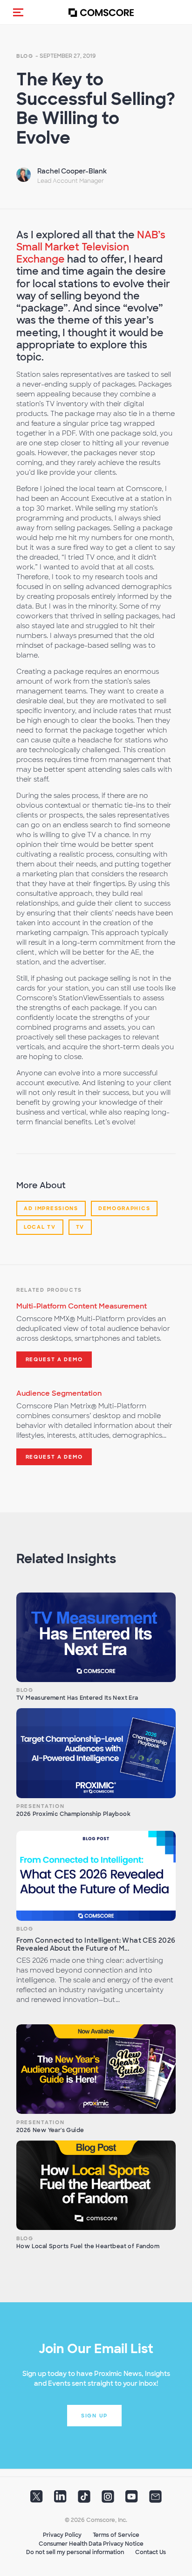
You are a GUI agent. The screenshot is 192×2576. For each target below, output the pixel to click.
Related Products (49, 1290)
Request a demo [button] (54, 1359)
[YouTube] (132, 2500)
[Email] (155, 2500)
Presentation (40, 1806)
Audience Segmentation (59, 1393)
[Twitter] (37, 2500)
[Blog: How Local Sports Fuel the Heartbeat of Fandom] (96, 2185)
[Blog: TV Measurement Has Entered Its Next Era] (96, 1637)
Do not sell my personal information (75, 2552)
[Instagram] (108, 2500)
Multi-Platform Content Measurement (82, 1306)
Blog (25, 56)
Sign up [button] (94, 2416)
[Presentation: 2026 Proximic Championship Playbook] (96, 1753)
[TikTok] (84, 2500)
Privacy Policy (62, 2535)
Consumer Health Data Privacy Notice (91, 2544)
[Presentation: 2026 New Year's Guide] (96, 2069)
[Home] (101, 12)
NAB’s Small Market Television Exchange (91, 247)
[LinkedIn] (60, 2500)
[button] (18, 12)
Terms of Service (116, 2535)
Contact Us (151, 2552)
